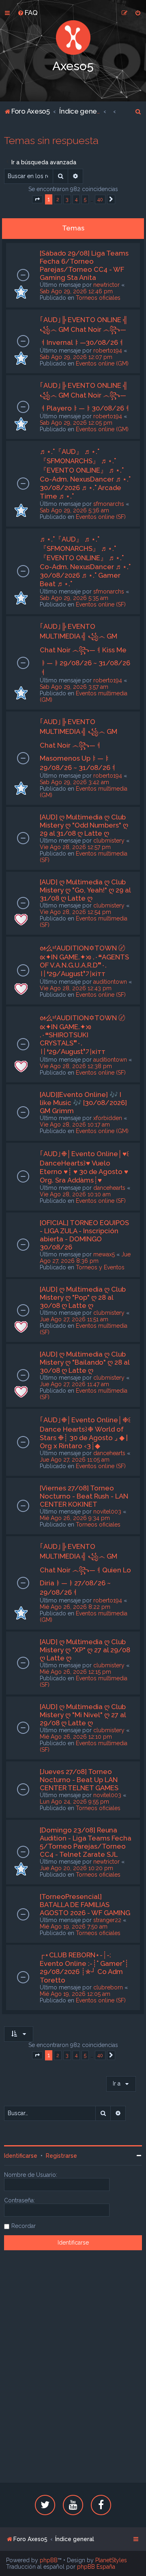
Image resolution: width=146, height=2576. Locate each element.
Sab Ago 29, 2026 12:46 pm (76, 291)
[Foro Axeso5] (73, 38)
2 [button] (58, 199)
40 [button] (100, 199)
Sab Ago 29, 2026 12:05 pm (76, 423)
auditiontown (110, 982)
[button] (37, 200)
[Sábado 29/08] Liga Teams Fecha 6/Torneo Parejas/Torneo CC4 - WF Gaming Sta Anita (84, 265)
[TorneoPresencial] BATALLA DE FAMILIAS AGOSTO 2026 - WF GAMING (85, 1905)
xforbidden (108, 1118)
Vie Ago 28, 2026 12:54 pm (75, 912)
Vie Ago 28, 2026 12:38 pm (76, 1066)
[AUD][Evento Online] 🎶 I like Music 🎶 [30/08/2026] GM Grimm (83, 1103)
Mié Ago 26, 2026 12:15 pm (75, 1672)
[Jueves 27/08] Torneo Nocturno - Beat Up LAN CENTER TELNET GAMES (79, 1780)
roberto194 (108, 350)
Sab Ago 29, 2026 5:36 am (74, 510)
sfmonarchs (109, 504)
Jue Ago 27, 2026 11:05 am (75, 1460)
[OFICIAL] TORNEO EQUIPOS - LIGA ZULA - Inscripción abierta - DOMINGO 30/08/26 (84, 1235)
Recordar (24, 2226)
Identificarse (21, 2156)
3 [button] (67, 199)
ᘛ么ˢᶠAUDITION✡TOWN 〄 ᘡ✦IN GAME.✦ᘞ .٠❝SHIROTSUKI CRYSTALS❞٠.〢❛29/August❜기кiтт (83, 1035)
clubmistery (109, 841)
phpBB (49, 2560)
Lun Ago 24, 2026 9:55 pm (74, 1802)
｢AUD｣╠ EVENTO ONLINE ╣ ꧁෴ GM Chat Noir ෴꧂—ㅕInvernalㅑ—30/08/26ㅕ (84, 331)
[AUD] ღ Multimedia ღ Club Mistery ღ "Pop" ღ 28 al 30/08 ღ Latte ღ (83, 1297)
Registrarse (61, 2156)
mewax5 (104, 1254)
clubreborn (108, 1987)
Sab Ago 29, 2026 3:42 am (74, 782)
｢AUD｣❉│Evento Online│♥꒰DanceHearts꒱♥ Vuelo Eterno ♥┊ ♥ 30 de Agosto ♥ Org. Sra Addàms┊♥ (85, 1167)
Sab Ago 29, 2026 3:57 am (74, 687)
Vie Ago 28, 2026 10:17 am (75, 1125)
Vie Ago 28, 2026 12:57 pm (75, 847)
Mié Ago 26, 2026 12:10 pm (76, 1737)
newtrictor (106, 285)
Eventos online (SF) (101, 517)
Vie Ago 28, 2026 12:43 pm (76, 988)
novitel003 (107, 1512)
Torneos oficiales (98, 298)
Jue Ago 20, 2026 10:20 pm (76, 1868)
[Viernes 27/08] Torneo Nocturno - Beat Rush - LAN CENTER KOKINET (84, 1496)
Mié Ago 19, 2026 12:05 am (75, 1994)
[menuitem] (28, 13)
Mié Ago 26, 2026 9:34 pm (75, 1518)
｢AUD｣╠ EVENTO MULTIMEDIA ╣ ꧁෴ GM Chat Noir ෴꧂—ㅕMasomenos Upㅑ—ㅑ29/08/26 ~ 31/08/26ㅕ (78, 745)
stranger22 (107, 1920)
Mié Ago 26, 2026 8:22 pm (75, 1607)
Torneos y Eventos (100, 1267)
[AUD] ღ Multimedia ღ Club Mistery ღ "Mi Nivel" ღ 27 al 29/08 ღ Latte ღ (83, 1715)
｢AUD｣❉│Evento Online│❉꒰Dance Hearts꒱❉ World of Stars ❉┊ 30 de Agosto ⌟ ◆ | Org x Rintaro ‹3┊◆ (85, 1433)
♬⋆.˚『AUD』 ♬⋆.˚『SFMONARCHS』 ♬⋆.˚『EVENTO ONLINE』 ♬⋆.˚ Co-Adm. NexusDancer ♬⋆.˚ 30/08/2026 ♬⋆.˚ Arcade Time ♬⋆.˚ (85, 474)
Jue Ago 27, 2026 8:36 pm (85, 1258)
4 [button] (76, 199)
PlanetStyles (111, 2560)
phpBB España (96, 2567)
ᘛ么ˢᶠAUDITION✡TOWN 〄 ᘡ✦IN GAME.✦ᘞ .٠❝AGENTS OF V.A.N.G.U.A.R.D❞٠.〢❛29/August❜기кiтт (84, 961)
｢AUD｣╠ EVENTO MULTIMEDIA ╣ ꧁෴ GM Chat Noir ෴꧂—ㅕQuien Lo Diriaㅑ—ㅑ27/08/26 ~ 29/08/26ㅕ (85, 1569)
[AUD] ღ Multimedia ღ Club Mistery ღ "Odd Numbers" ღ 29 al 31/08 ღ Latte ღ (84, 825)
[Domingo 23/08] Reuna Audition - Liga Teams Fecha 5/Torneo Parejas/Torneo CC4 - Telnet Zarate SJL (86, 1842)
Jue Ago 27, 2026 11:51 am (74, 1319)
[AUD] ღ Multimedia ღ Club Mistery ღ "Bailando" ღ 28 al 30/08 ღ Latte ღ (85, 1362)
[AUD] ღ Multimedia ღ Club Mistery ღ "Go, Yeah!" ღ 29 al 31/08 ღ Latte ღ (85, 890)
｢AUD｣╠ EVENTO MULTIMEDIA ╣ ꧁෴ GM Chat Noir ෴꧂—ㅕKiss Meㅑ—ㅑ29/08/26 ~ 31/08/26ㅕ (85, 649)
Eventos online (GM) (102, 363)
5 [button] (85, 199)
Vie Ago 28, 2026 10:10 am (75, 1194)
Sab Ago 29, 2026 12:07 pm (76, 357)
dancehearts (109, 1188)
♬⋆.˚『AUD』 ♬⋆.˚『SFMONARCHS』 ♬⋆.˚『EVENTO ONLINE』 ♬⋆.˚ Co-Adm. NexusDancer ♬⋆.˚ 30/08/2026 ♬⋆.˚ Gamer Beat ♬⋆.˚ (85, 561)
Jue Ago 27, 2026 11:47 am (74, 1384)
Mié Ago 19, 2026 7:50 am (74, 1927)
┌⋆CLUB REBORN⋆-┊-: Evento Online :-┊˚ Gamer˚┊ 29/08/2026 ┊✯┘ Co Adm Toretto (84, 1967)
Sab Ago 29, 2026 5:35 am (74, 598)
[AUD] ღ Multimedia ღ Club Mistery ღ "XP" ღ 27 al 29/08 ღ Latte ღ (85, 1650)
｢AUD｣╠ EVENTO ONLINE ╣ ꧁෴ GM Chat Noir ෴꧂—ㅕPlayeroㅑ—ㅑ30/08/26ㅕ (85, 397)
